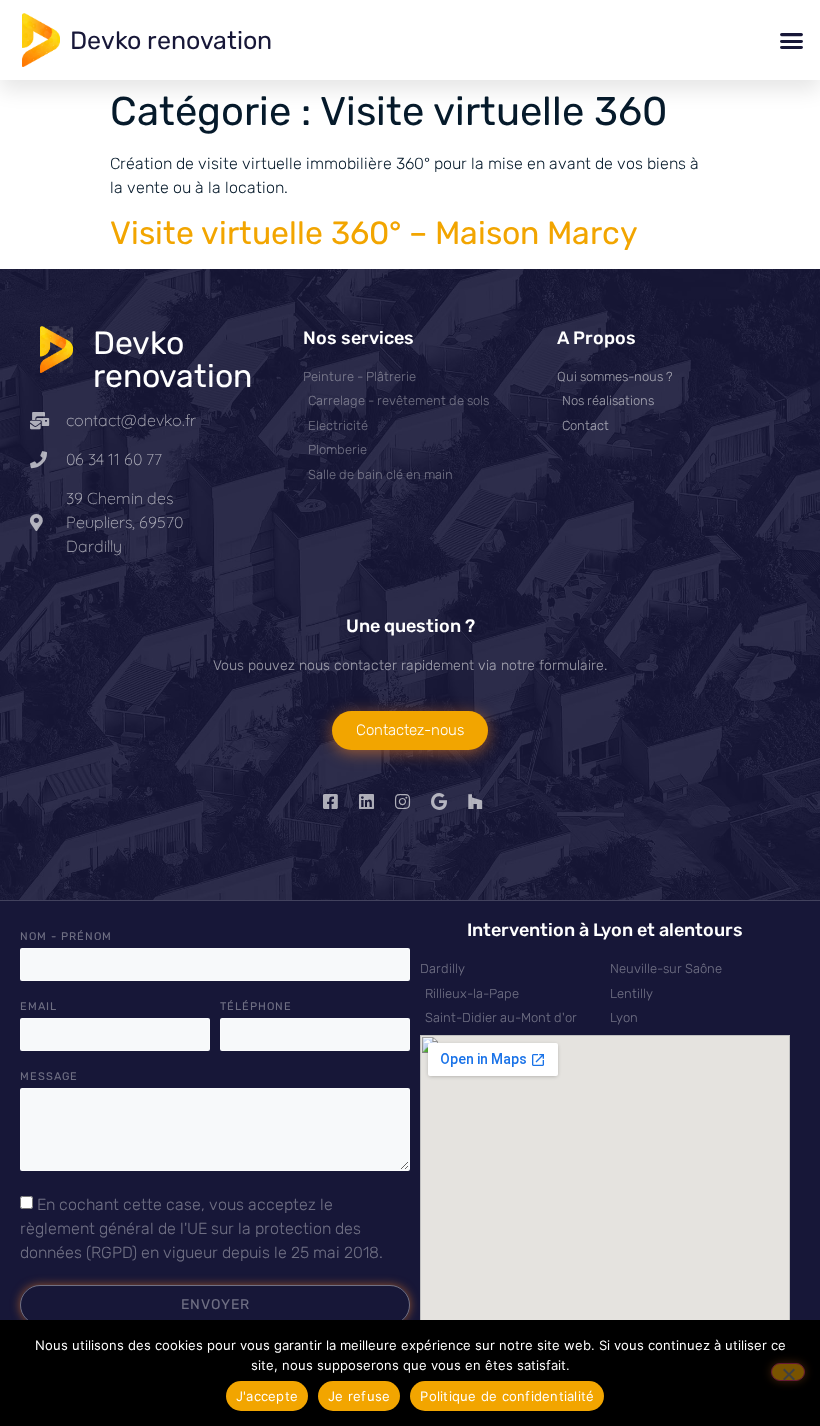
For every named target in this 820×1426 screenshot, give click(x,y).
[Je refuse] (788, 1372)
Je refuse (359, 1396)
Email (38, 1007)
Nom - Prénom (66, 937)
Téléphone (256, 1007)
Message (49, 1077)
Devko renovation (171, 40)
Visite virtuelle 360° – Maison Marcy (374, 233)
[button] (792, 40)
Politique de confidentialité (507, 1396)
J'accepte (267, 1396)
